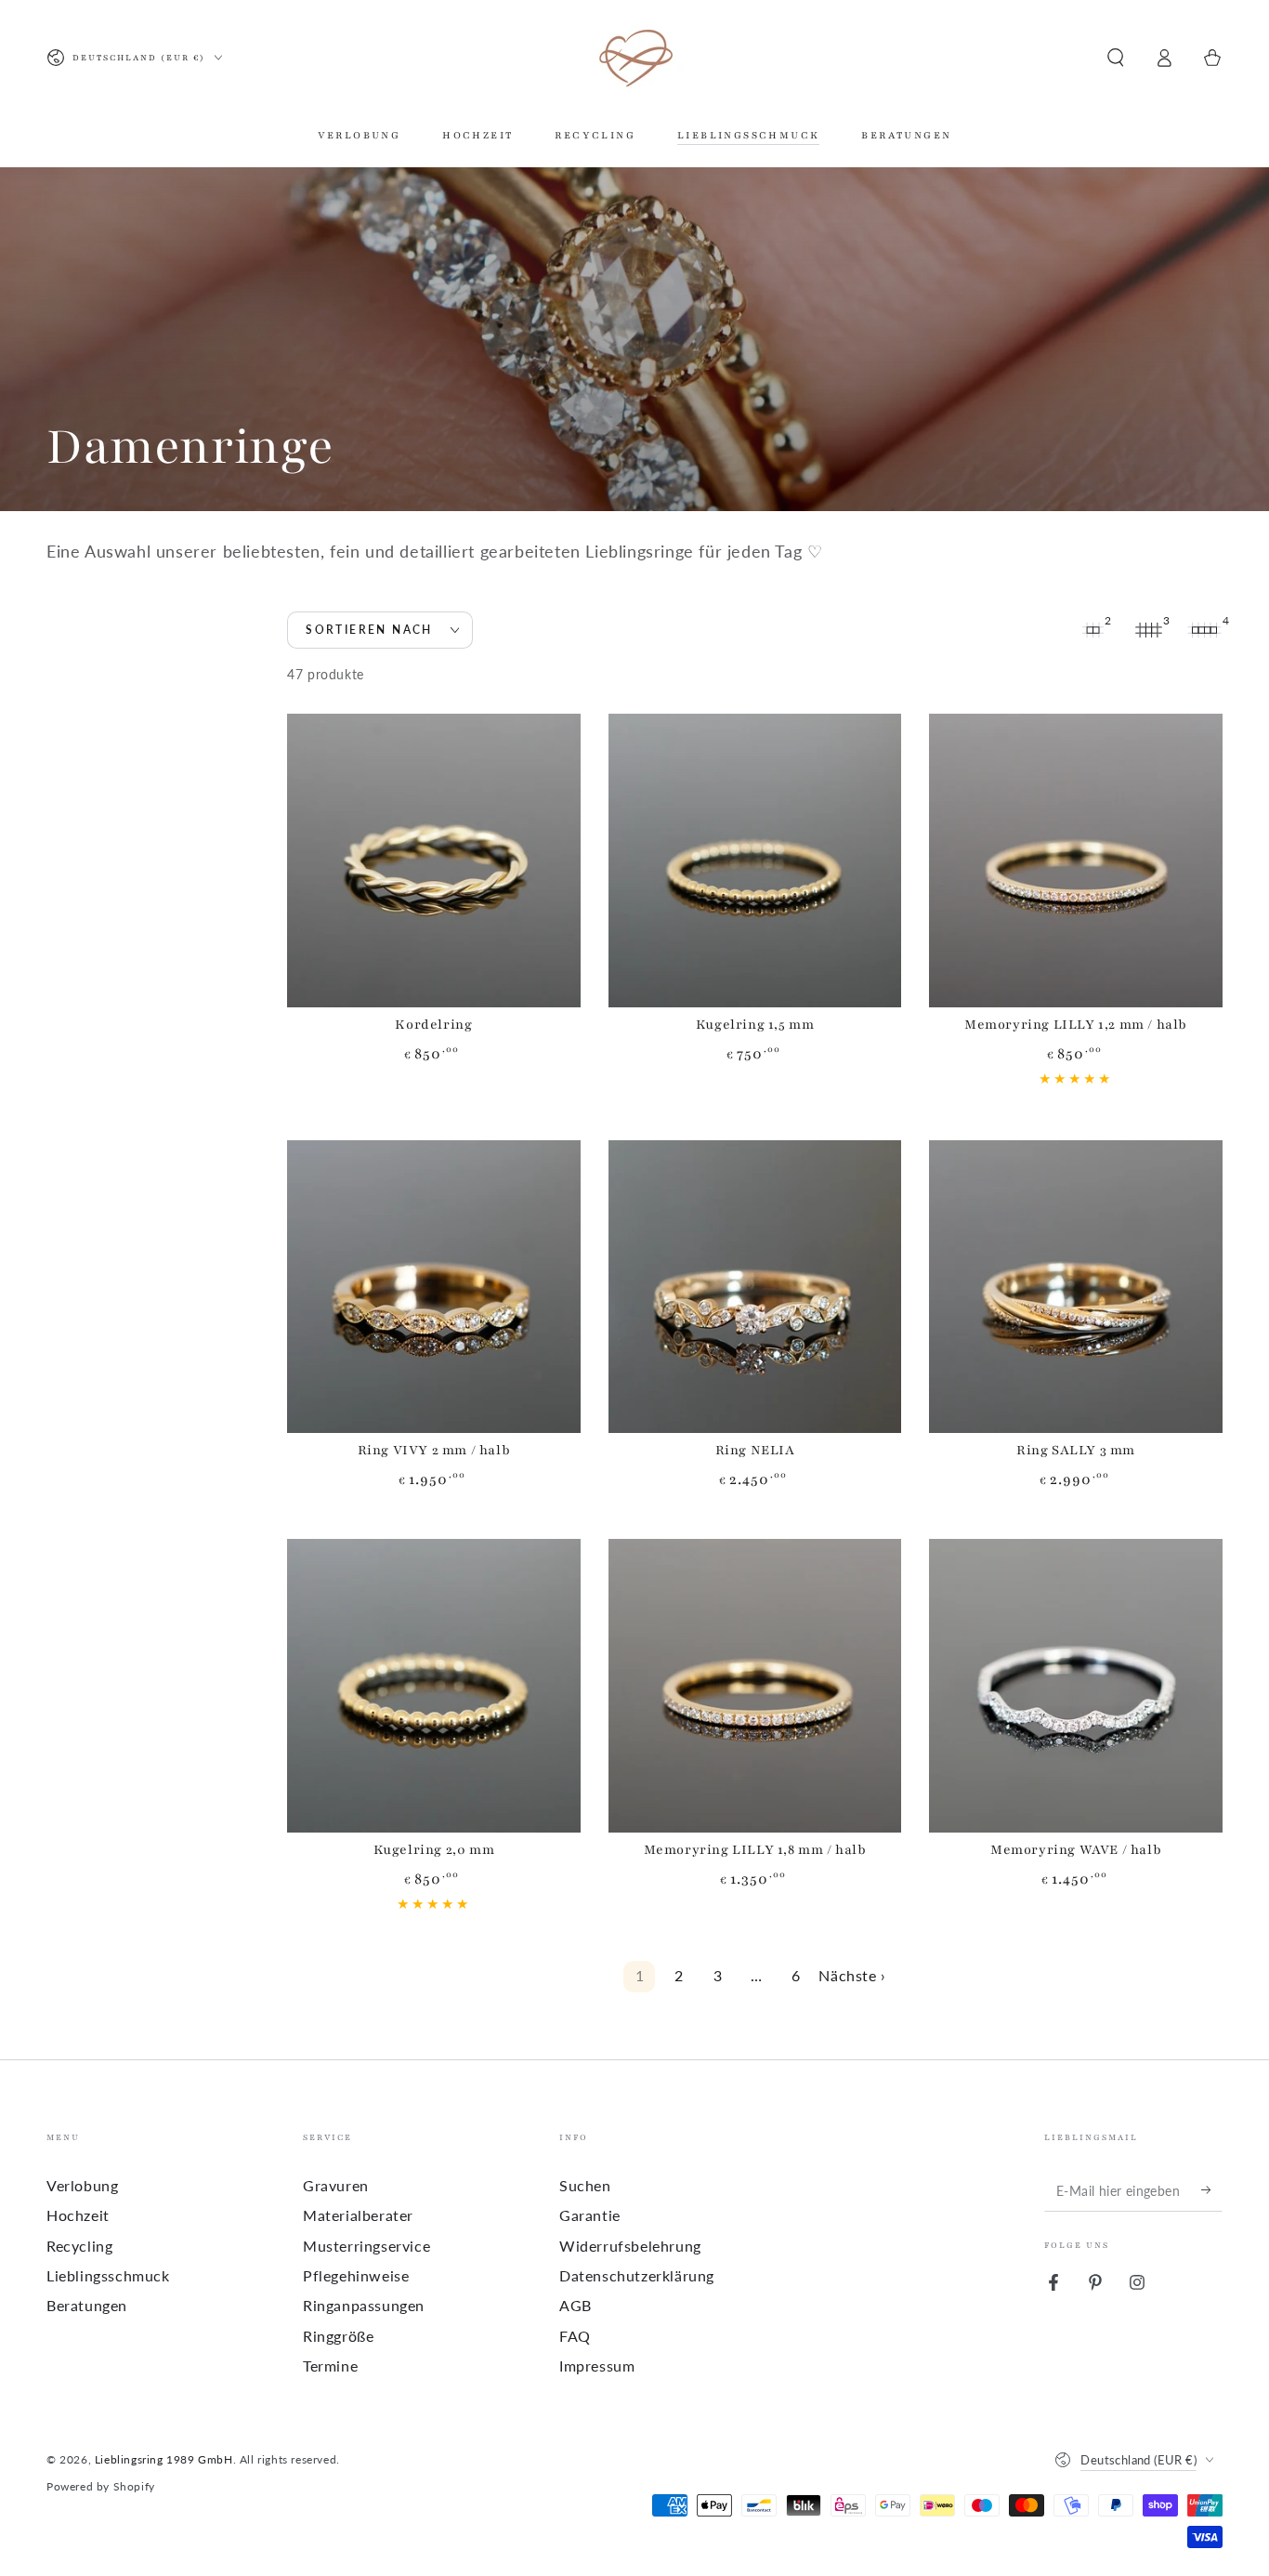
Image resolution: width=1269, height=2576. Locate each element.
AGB (576, 2305)
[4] (1204, 630)
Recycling (79, 2246)
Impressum (597, 2366)
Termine (330, 2366)
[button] (1116, 58)
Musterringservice (366, 2246)
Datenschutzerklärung (637, 2275)
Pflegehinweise (356, 2275)
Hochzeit (78, 2215)
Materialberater (358, 2215)
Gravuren (336, 2185)
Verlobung (82, 2185)
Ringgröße (338, 2336)
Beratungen (87, 2305)
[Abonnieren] (1212, 2190)
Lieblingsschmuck (108, 2275)
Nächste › (852, 1975)
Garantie (590, 2215)
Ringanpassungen (364, 2305)
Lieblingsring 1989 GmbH (164, 2459)
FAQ (575, 2336)
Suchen (585, 2185)
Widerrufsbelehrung (630, 2246)
